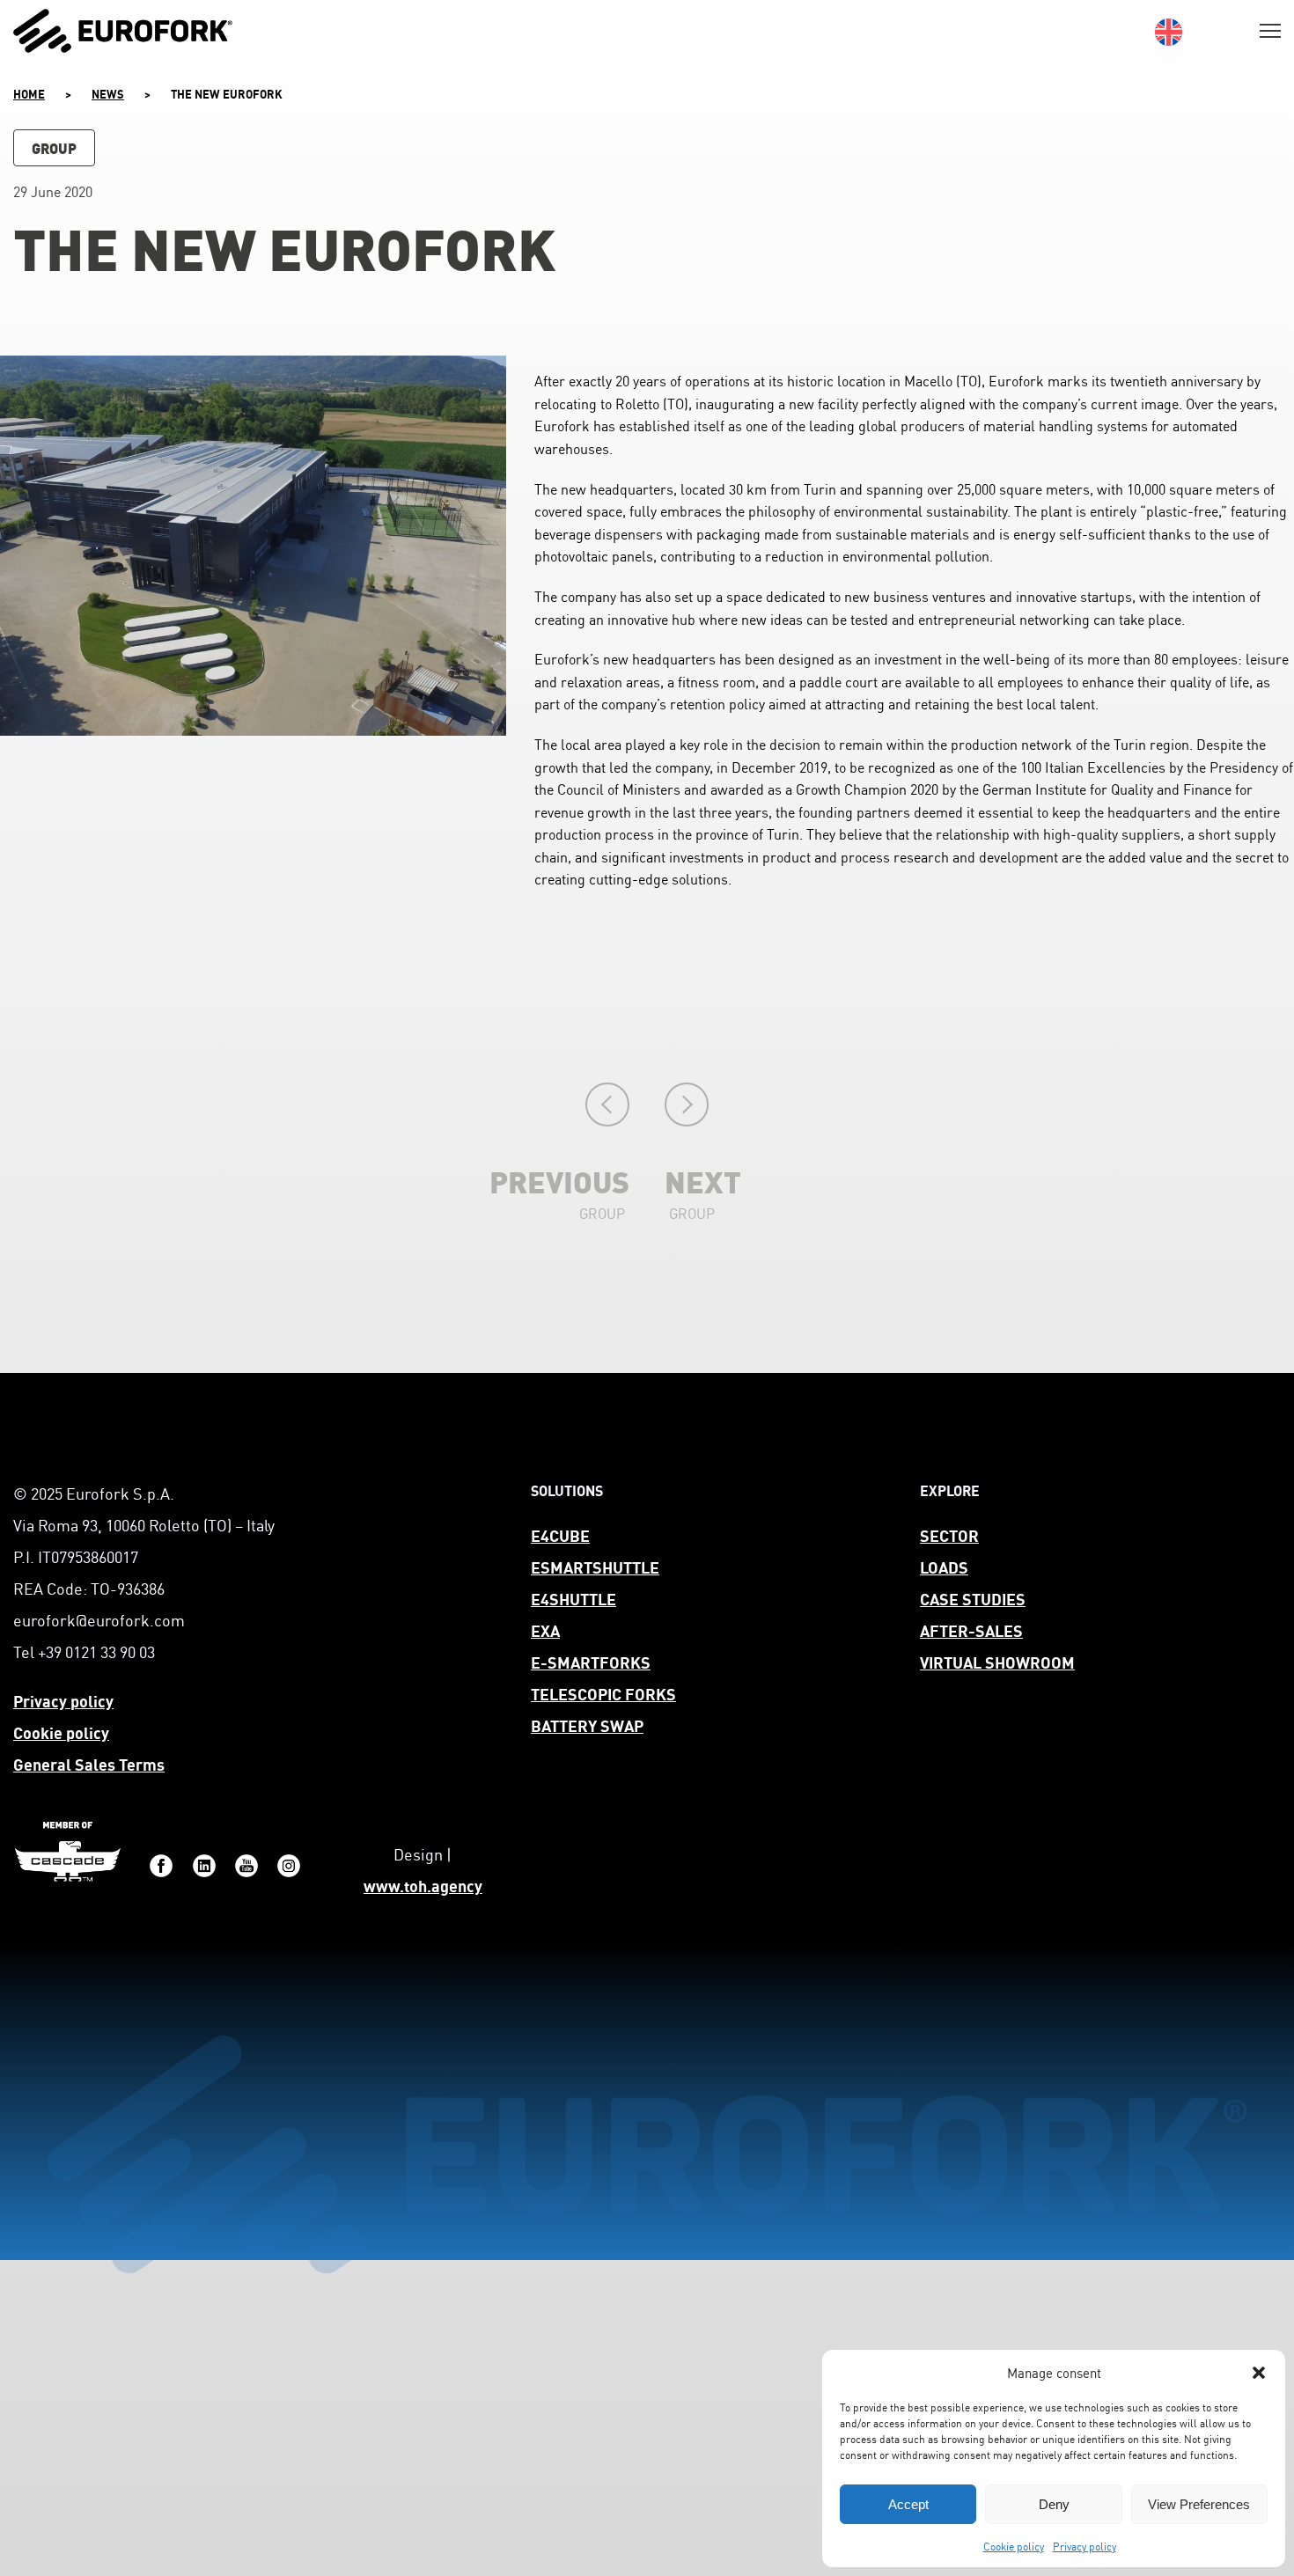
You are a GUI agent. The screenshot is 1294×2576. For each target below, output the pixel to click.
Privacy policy (1084, 2546)
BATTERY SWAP (587, 1725)
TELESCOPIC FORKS (603, 1693)
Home (29, 93)
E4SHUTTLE (573, 1598)
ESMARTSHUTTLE (595, 1566)
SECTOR (949, 1534)
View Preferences (1199, 2504)
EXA (545, 1629)
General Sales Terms (89, 1763)
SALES (999, 1629)
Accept (908, 2504)
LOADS (944, 1566)
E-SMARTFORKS (591, 1661)
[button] (1259, 2373)
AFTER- (948, 1629)
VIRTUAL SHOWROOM (997, 1661)
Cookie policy (1014, 2546)
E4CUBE (560, 1534)
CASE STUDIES (973, 1598)
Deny (1054, 2504)
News (108, 93)
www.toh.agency (423, 1885)
